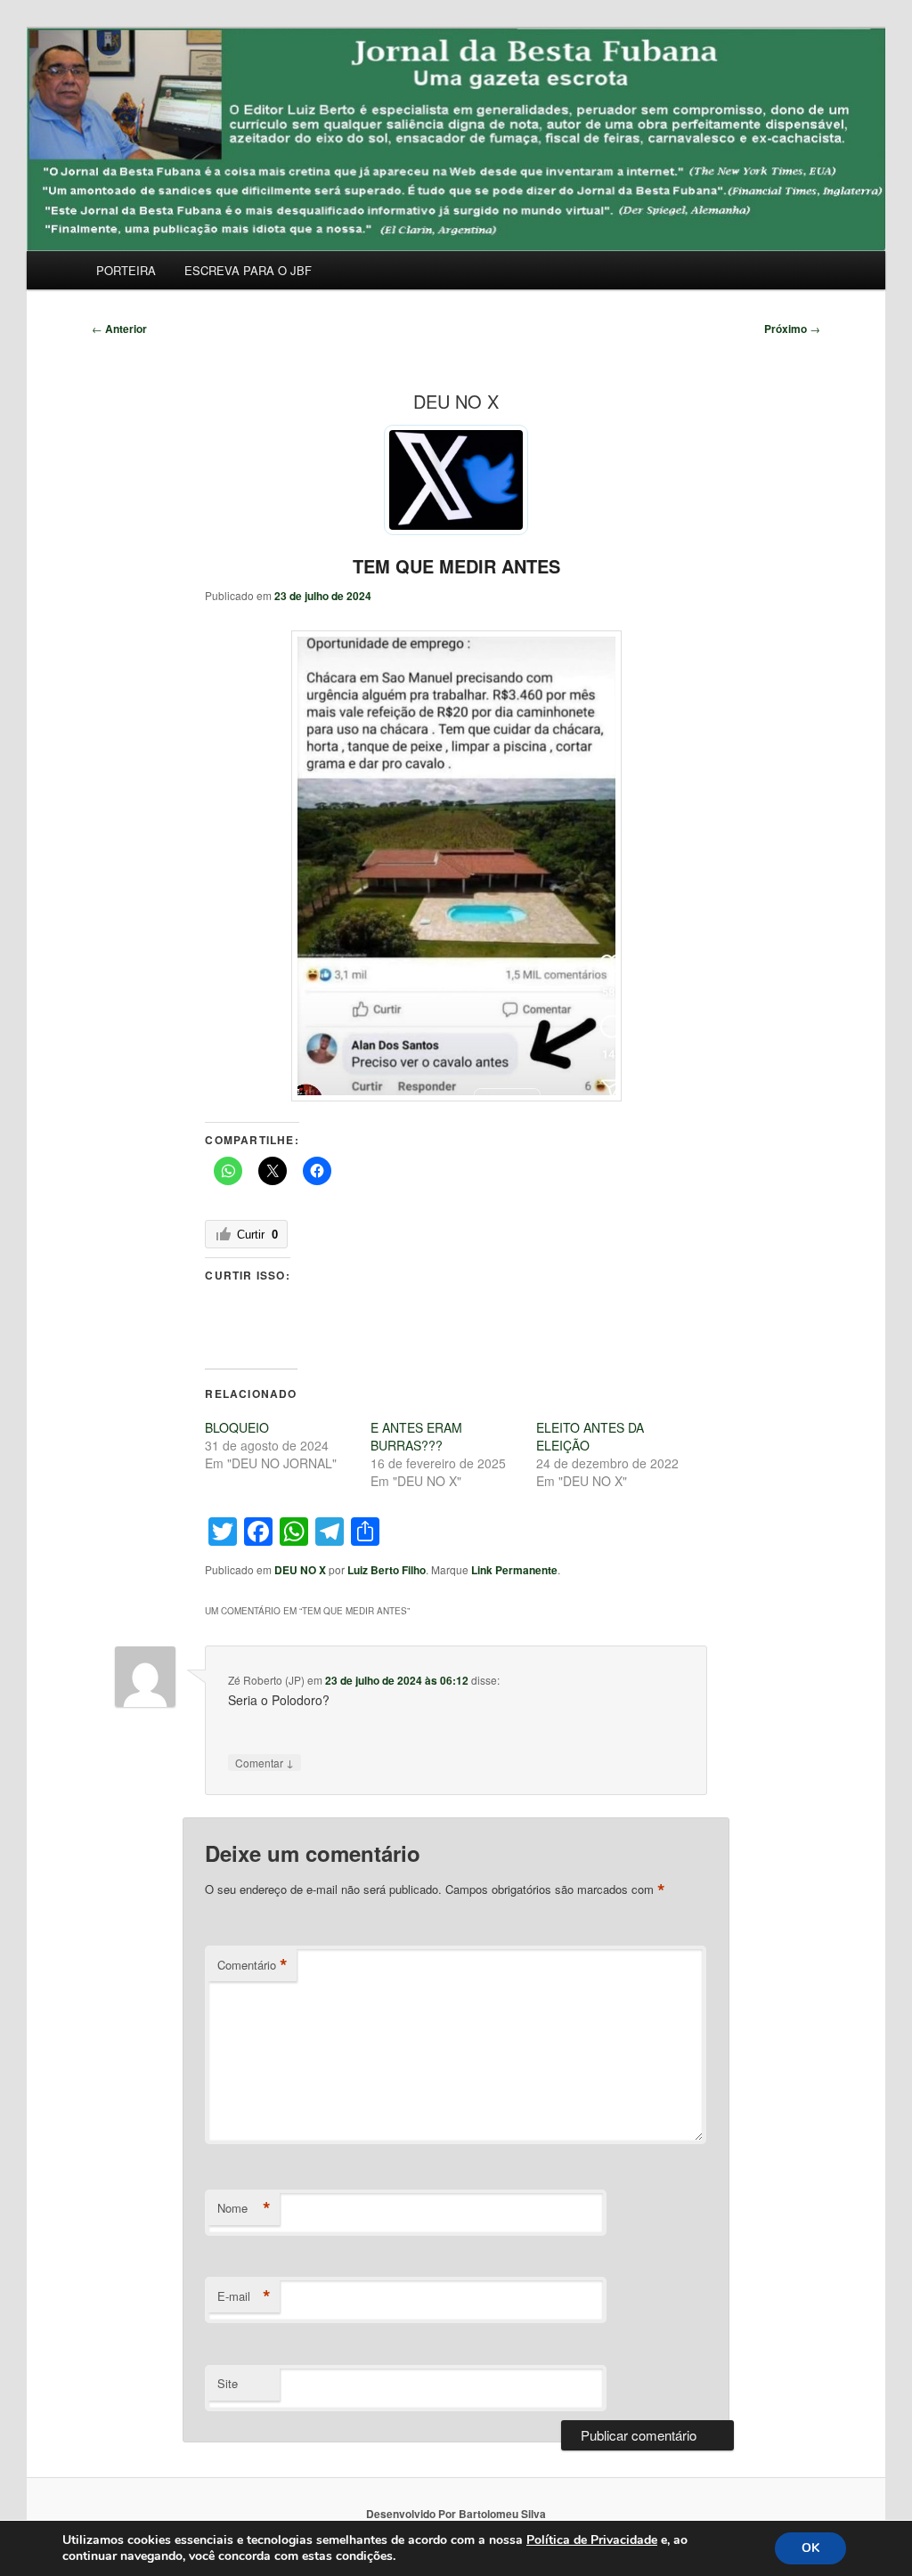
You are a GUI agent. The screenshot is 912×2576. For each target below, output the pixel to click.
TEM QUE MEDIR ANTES (456, 566)
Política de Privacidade (592, 2540)
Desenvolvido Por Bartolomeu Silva (456, 2514)
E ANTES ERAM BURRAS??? (416, 1436)
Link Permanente (514, 1570)
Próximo (792, 329)
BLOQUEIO (237, 1427)
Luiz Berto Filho (387, 1570)
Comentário (252, 1965)
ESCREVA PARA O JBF (248, 270)
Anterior (119, 329)
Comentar (265, 1762)
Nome (244, 2208)
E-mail (244, 2296)
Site (228, 2383)
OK (810, 2548)
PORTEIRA (126, 270)
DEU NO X (300, 1570)
